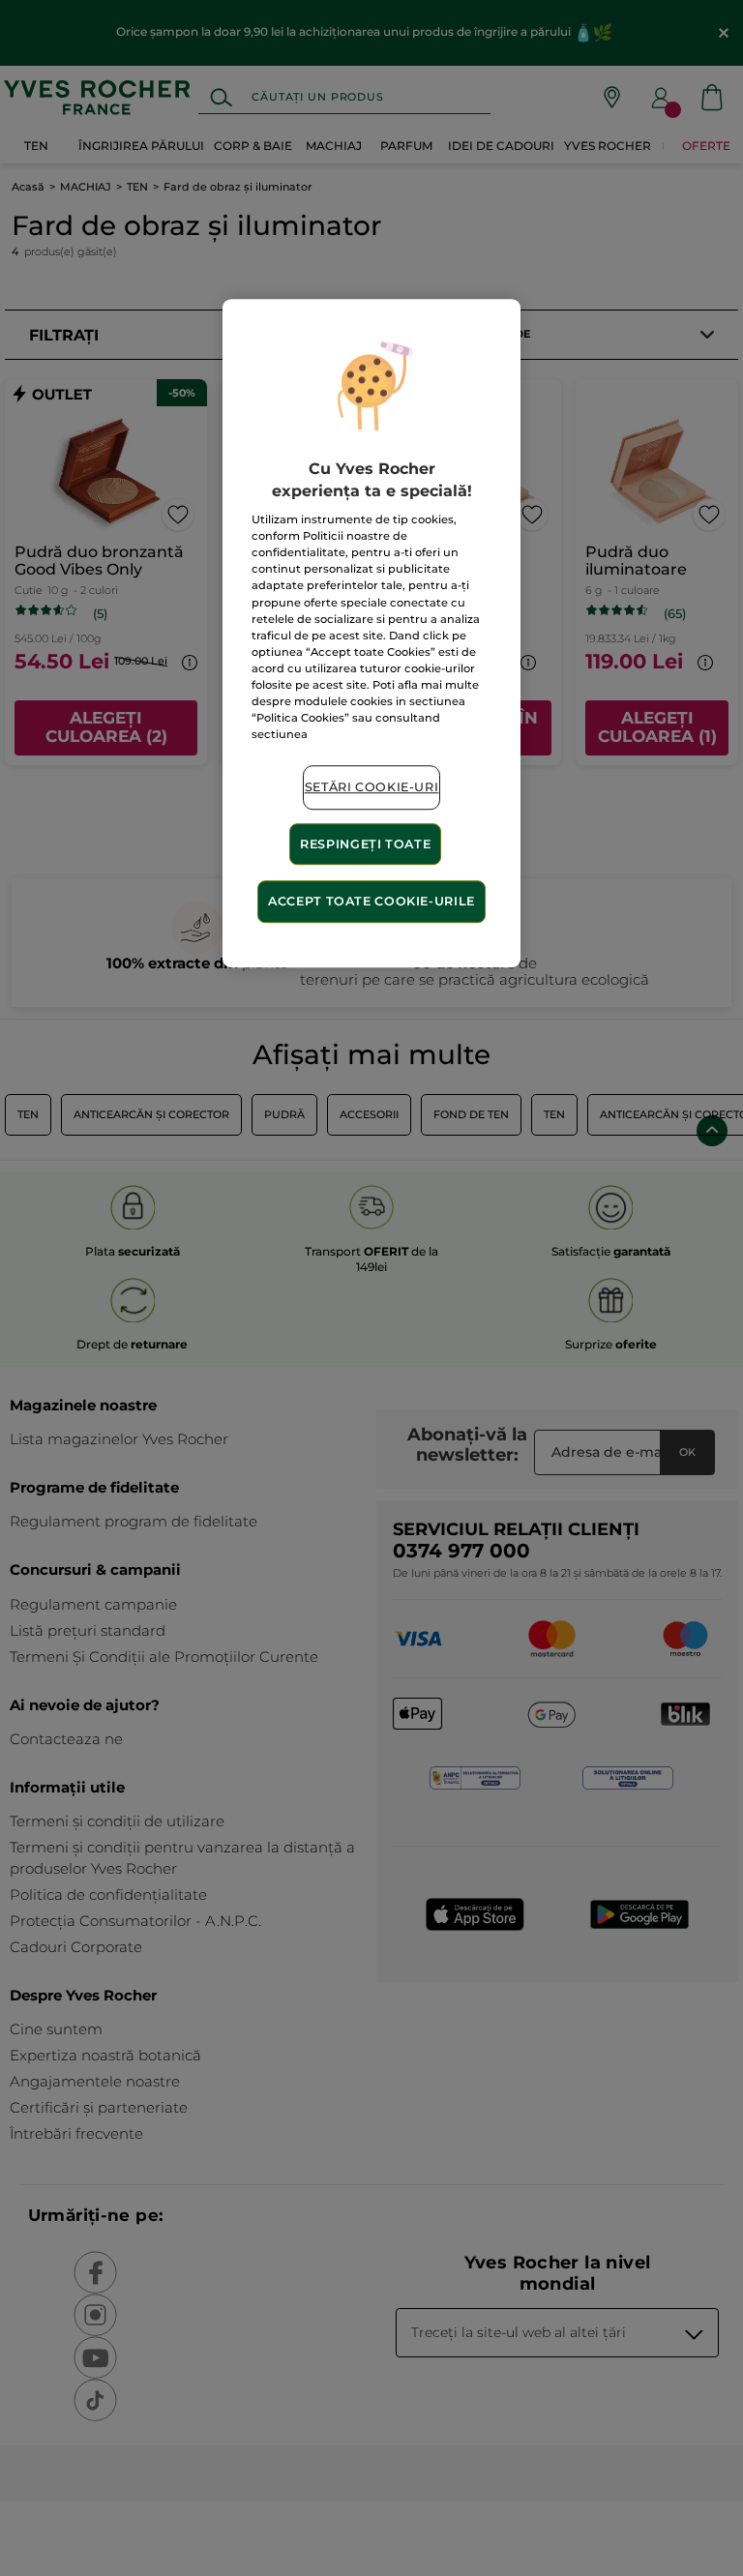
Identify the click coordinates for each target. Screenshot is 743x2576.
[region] (371, 634)
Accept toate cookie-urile (371, 902)
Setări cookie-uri (372, 787)
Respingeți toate (365, 844)
